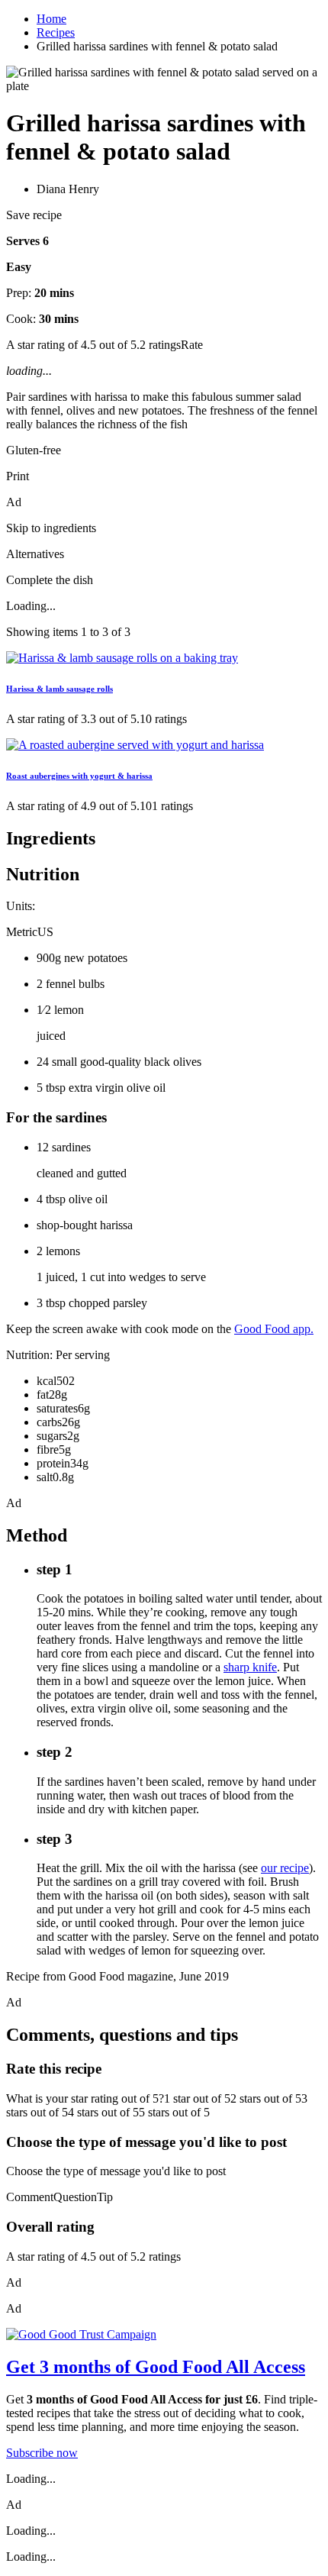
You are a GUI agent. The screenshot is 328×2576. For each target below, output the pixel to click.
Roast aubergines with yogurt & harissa (79, 776)
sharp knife (250, 1667)
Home (51, 19)
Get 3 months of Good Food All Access (156, 2367)
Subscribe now (42, 2453)
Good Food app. (274, 1329)
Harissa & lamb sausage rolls (59, 689)
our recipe (285, 1868)
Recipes (56, 32)
